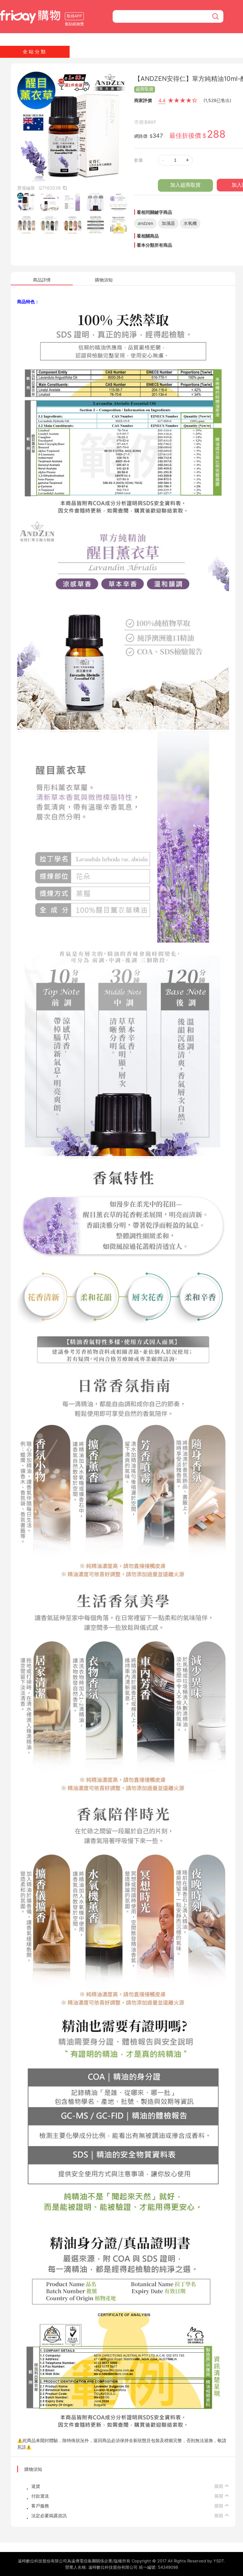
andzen (145, 223)
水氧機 (190, 223)
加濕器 (168, 223)
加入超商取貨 (185, 185)
